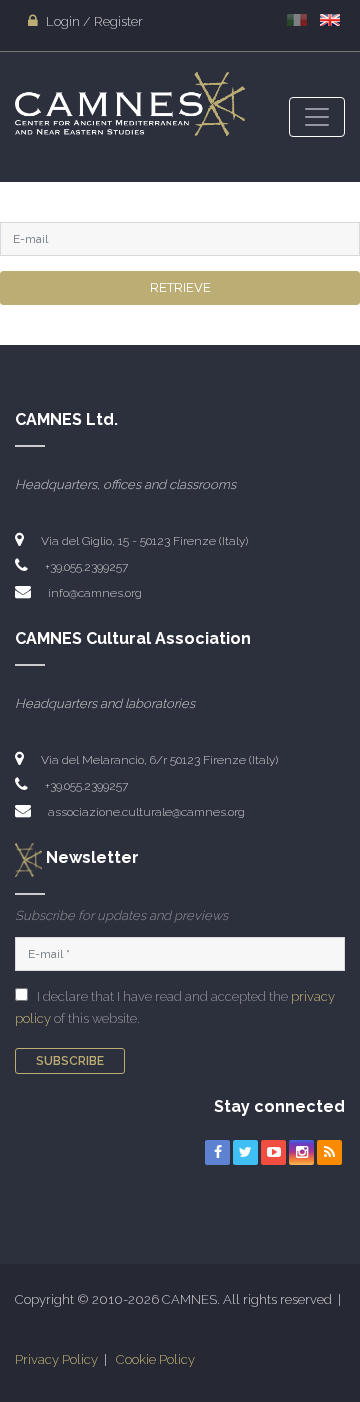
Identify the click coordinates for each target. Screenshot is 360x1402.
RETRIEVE (180, 287)
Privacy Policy (56, 1359)
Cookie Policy (155, 1359)
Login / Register (93, 21)
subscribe (70, 1061)
